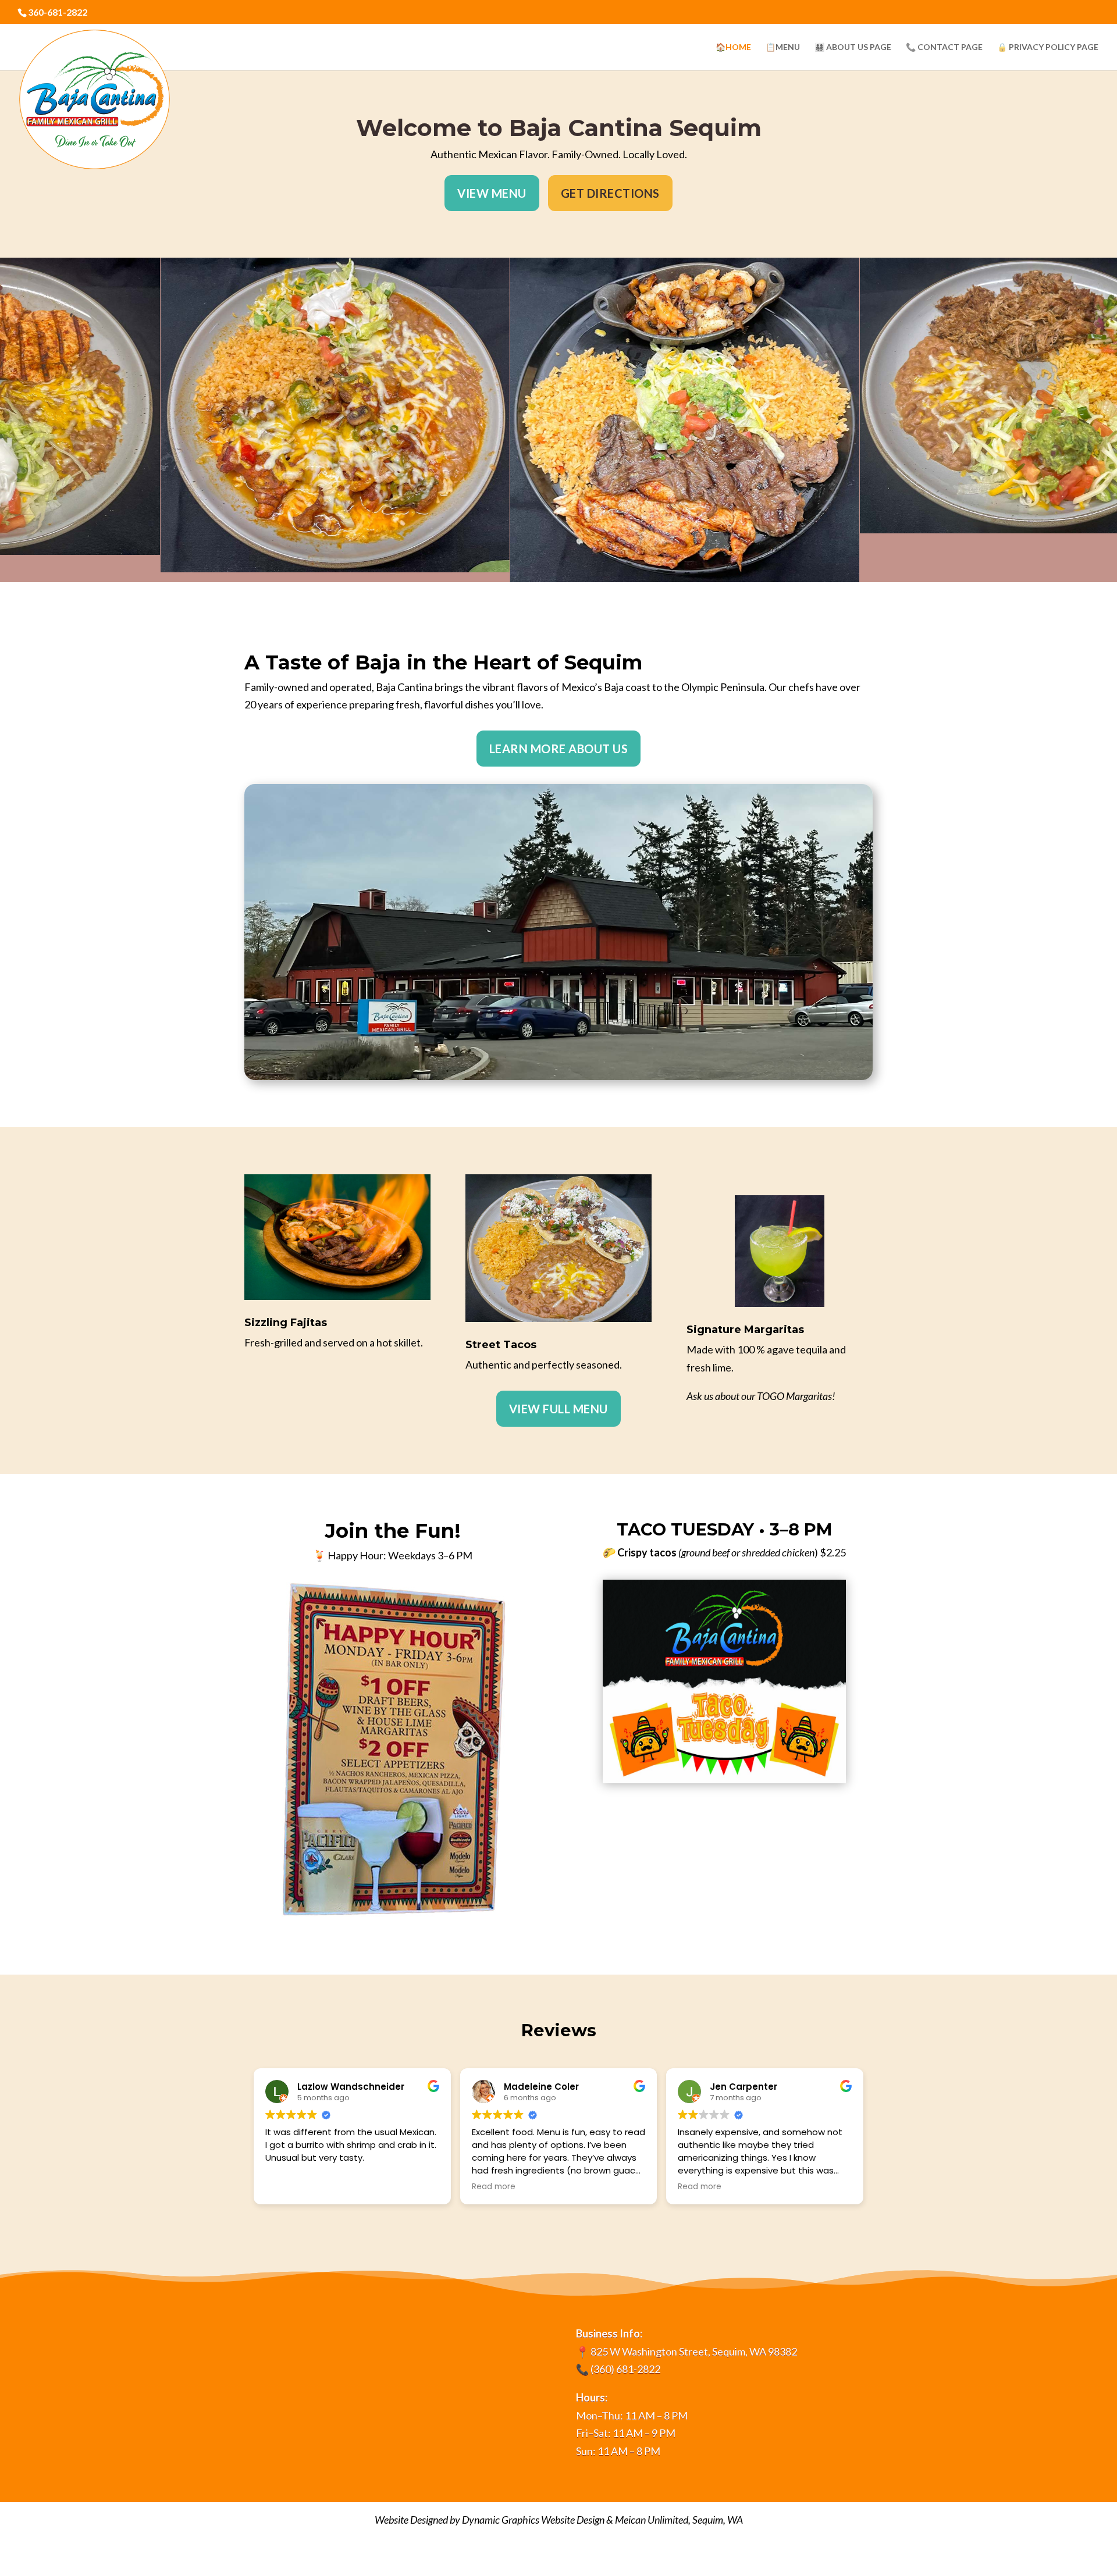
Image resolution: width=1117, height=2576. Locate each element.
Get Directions (610, 193)
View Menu (492, 193)
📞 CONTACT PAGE (944, 47)
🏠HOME (733, 47)
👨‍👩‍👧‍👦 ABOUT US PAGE (853, 47)
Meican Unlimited (652, 2520)
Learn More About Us (559, 749)
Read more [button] (494, 2187)
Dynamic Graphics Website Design (533, 2520)
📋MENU (783, 47)
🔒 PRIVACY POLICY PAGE (1048, 47)
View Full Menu (558, 1409)
